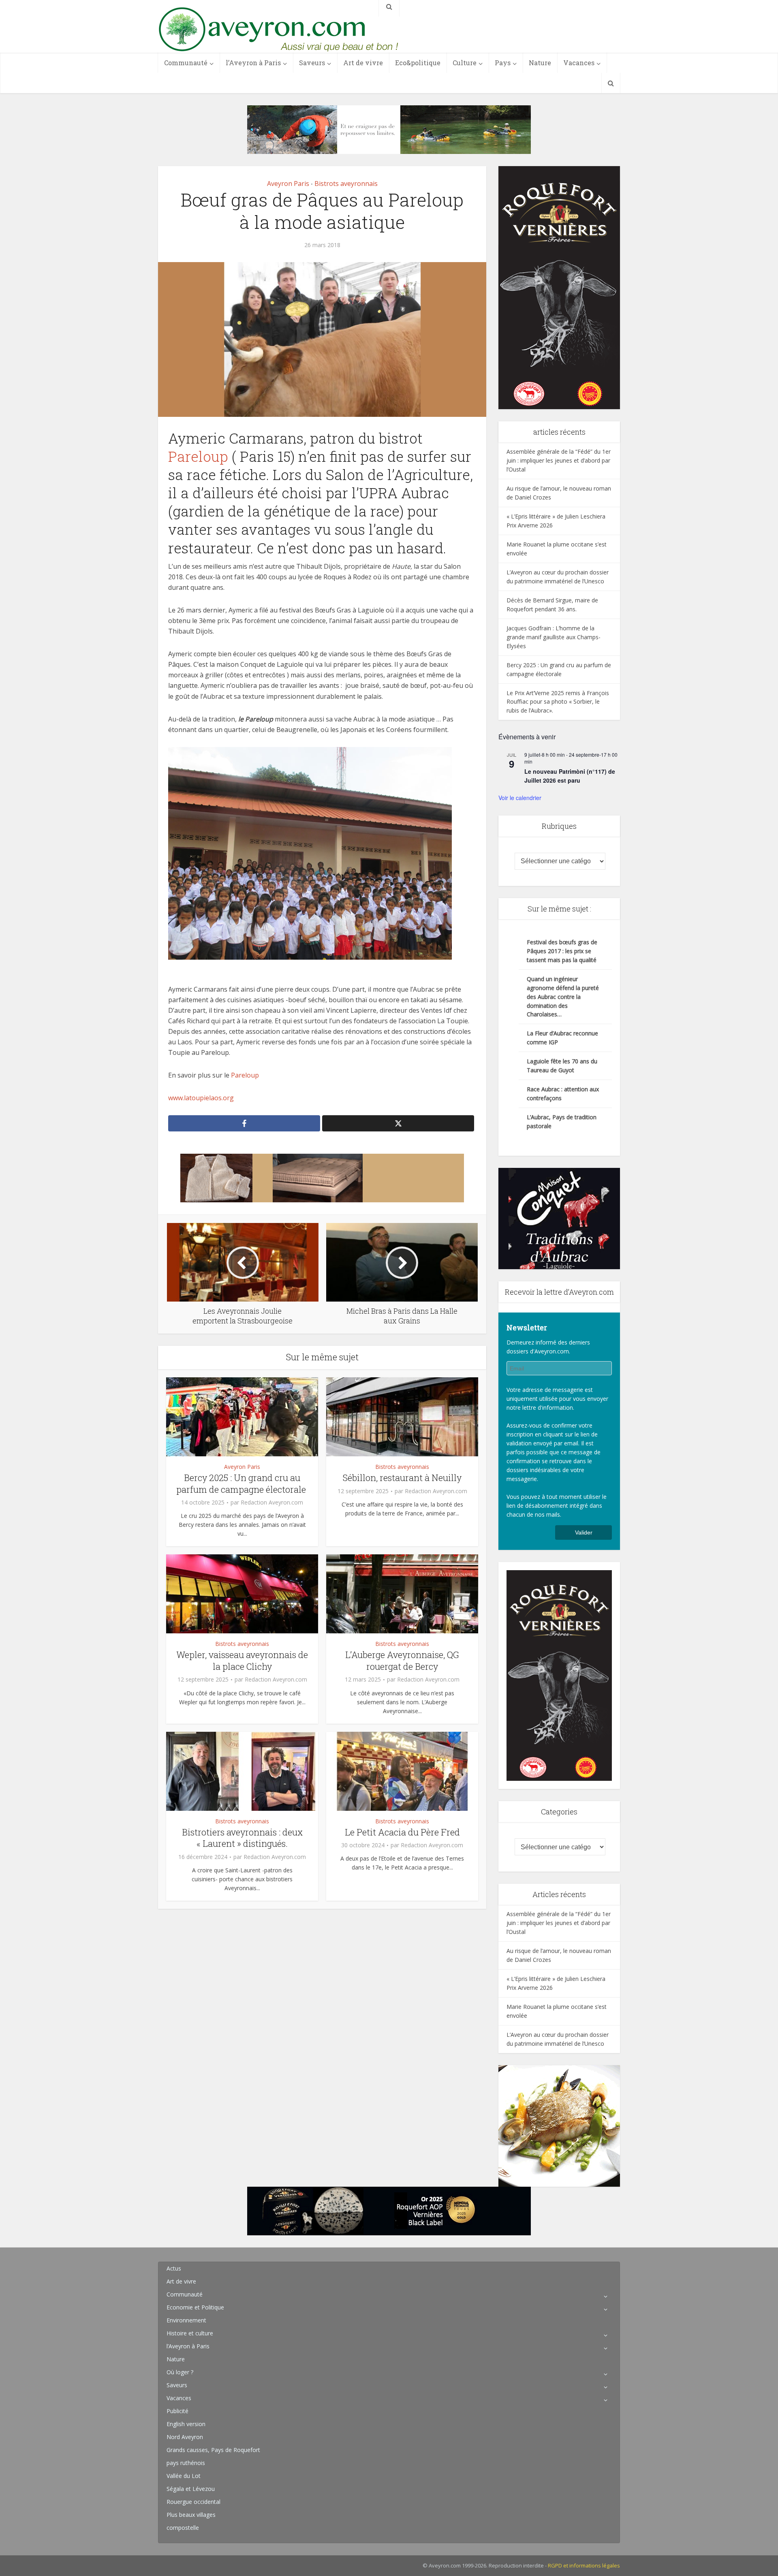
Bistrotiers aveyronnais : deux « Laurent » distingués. (242, 1838)
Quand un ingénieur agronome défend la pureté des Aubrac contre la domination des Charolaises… (563, 997)
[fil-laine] (322, 1178)
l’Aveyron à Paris (253, 63)
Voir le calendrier (520, 798)
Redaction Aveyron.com (272, 1502)
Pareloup (198, 456)
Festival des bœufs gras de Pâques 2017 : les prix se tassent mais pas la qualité (562, 951)
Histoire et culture (190, 2333)
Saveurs (312, 63)
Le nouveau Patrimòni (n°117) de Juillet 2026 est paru (570, 776)
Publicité (177, 2411)
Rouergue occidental (193, 2502)
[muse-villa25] (389, 129)
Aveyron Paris (288, 184)
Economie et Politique (195, 2307)
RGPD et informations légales (584, 2565)
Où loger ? (180, 2372)
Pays (503, 63)
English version (186, 2424)
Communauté (186, 63)
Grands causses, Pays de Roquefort (213, 2450)
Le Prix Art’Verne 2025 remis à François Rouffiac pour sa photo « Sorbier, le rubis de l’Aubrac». (558, 702)
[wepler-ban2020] (559, 2125)
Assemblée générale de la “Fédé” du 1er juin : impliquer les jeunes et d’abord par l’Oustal (559, 460)
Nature (540, 63)
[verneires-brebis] (559, 287)
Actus (174, 2268)
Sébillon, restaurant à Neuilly (402, 1478)
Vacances (579, 63)
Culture (465, 63)
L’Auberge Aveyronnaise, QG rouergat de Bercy (402, 1660)
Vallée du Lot (184, 2476)
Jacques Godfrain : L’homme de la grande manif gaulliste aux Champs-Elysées (554, 637)
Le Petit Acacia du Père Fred (402, 1832)
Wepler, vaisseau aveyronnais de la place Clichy (242, 1660)
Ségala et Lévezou (191, 2489)
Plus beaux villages (191, 2515)
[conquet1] (559, 1218)
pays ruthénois (186, 2463)
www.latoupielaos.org (201, 1098)
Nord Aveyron (185, 2437)
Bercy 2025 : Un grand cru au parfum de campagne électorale (242, 1483)
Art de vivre (363, 63)
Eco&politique (418, 63)
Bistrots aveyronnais (346, 184)
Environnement (186, 2320)
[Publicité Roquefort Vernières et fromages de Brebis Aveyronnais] (389, 2210)
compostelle (183, 2528)
